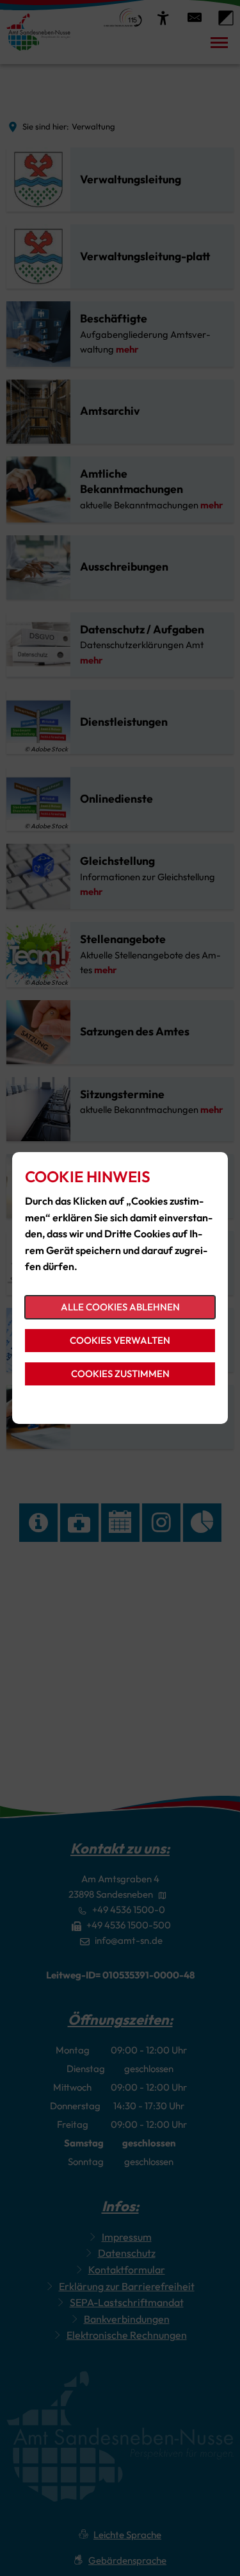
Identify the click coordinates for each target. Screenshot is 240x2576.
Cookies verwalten (120, 1340)
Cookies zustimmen (120, 1374)
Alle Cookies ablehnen (120, 1307)
